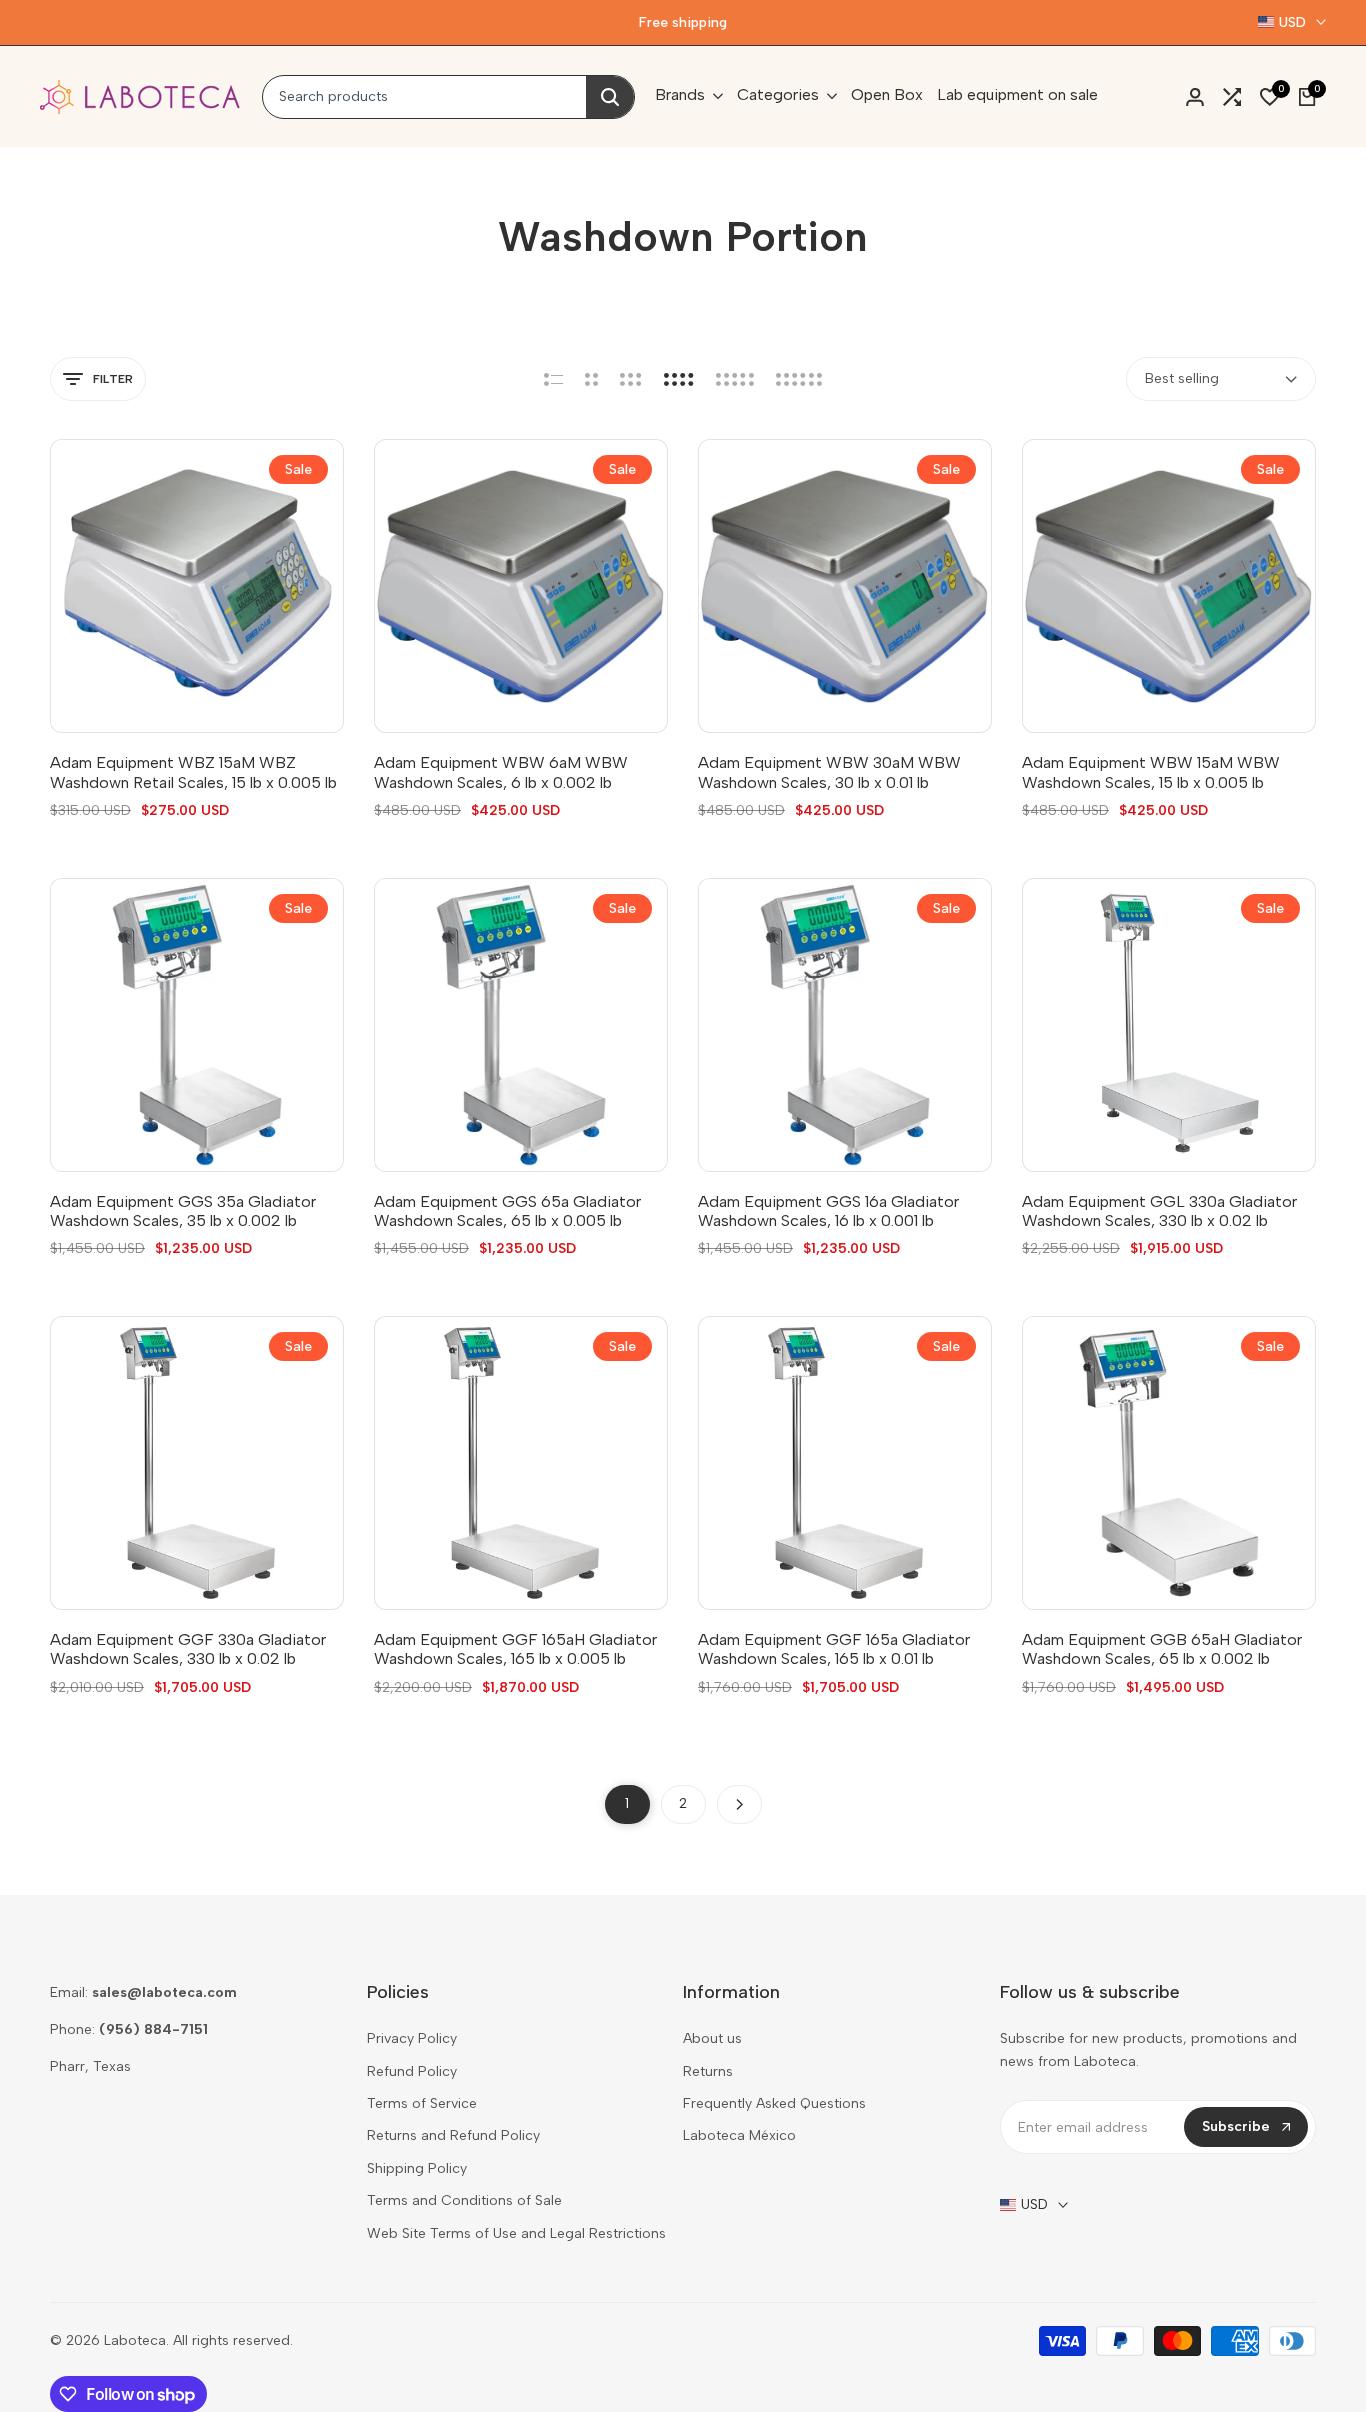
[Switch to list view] (553, 379)
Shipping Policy (417, 2168)
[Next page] (739, 1804)
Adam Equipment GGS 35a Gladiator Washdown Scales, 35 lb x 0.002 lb (183, 1211)
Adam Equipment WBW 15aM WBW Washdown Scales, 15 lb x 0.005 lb (1151, 772)
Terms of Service (422, 2103)
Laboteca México (739, 2135)
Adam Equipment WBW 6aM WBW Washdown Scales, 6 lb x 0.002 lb (501, 772)
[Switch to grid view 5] (735, 379)
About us (712, 2038)
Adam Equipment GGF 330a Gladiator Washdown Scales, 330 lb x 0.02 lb (188, 1649)
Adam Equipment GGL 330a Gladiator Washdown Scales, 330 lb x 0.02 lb (1159, 1211)
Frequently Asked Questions (774, 2103)
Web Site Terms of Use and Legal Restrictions (516, 2233)
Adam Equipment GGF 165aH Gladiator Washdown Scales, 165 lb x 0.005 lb (515, 1649)
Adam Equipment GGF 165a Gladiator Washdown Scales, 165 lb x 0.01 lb (834, 1649)
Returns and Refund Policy (453, 2135)
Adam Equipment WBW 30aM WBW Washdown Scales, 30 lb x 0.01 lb (829, 772)
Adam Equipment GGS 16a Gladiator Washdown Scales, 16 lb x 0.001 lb (828, 1211)
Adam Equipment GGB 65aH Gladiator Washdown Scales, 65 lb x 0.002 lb (1162, 1649)
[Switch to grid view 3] (631, 379)
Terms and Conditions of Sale (464, 2200)
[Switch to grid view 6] (799, 379)
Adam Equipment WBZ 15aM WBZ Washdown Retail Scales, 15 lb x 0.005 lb (193, 772)
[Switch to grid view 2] (591, 379)
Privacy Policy (412, 2038)
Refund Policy (412, 2071)
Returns (708, 2071)
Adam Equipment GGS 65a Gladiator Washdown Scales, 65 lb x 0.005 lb (507, 1211)
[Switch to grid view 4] (679, 379)
